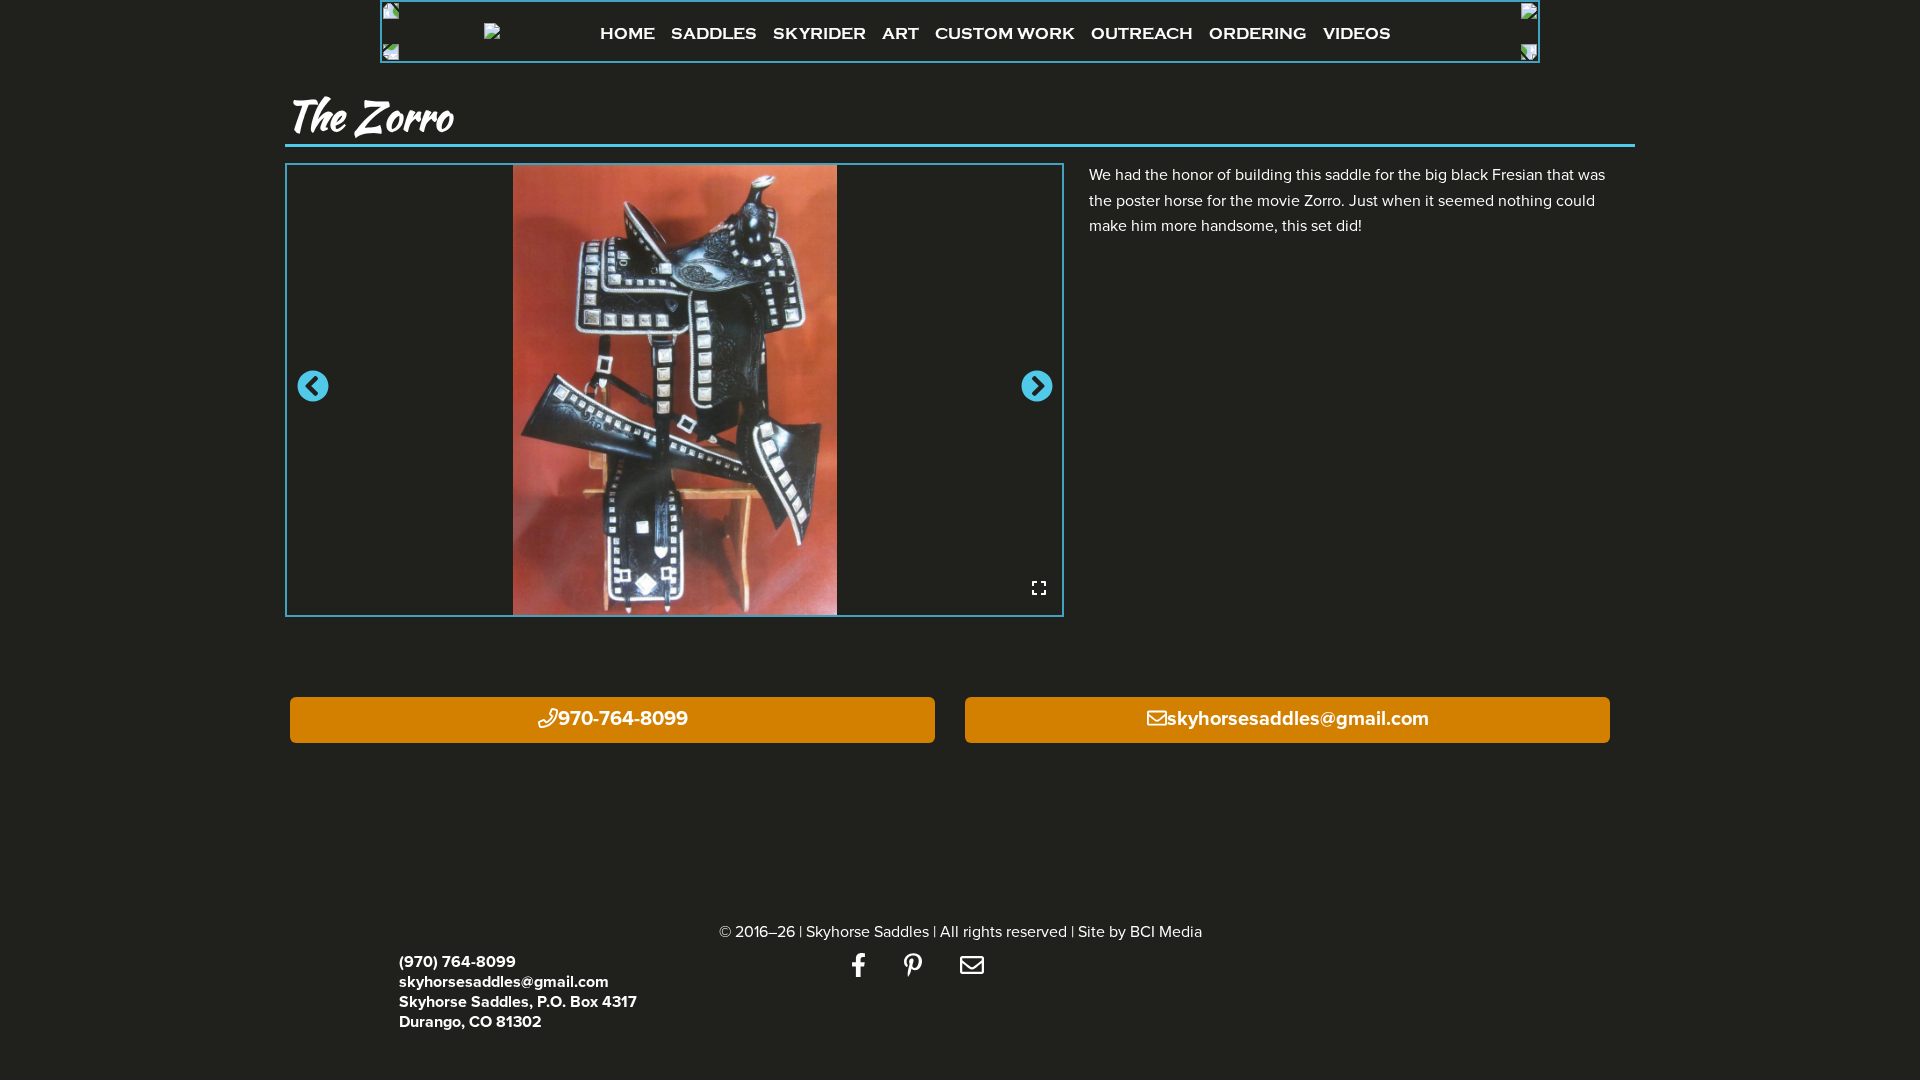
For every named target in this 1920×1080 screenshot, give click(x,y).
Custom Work (1005, 33)
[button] (310, 390)
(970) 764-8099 (457, 962)
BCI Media (1166, 932)
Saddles (714, 33)
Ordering (1258, 33)
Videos (1357, 33)
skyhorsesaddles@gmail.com (1298, 719)
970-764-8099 (623, 719)
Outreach (1142, 33)
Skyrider (819, 33)
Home (627, 33)
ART (900, 33)
